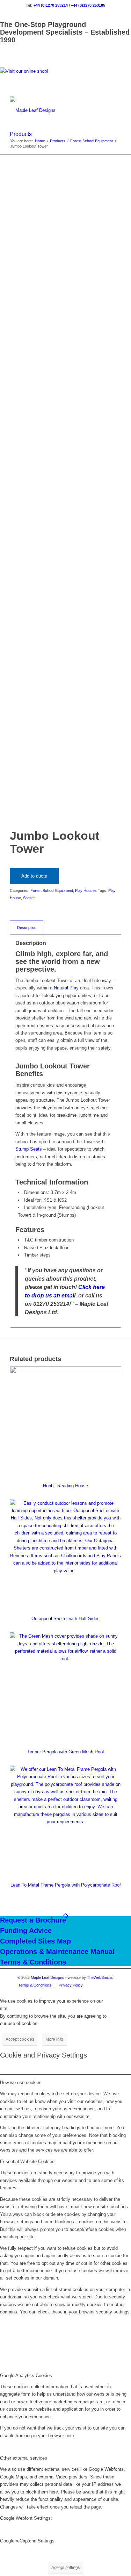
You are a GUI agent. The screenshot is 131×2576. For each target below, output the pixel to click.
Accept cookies (20, 2039)
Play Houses (86, 890)
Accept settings (66, 2568)
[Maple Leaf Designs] (54, 110)
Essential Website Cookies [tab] (27, 2162)
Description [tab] (27, 928)
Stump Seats (29, 1149)
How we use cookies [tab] (21, 2083)
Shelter (29, 898)
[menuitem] (35, 1985)
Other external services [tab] (24, 2458)
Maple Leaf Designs (48, 1977)
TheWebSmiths (100, 1977)
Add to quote (34, 876)
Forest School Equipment (52, 890)
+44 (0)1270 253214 (51, 5)
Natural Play (66, 988)
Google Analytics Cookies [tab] (26, 2375)
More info (54, 2039)
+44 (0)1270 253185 (88, 5)
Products (21, 134)
